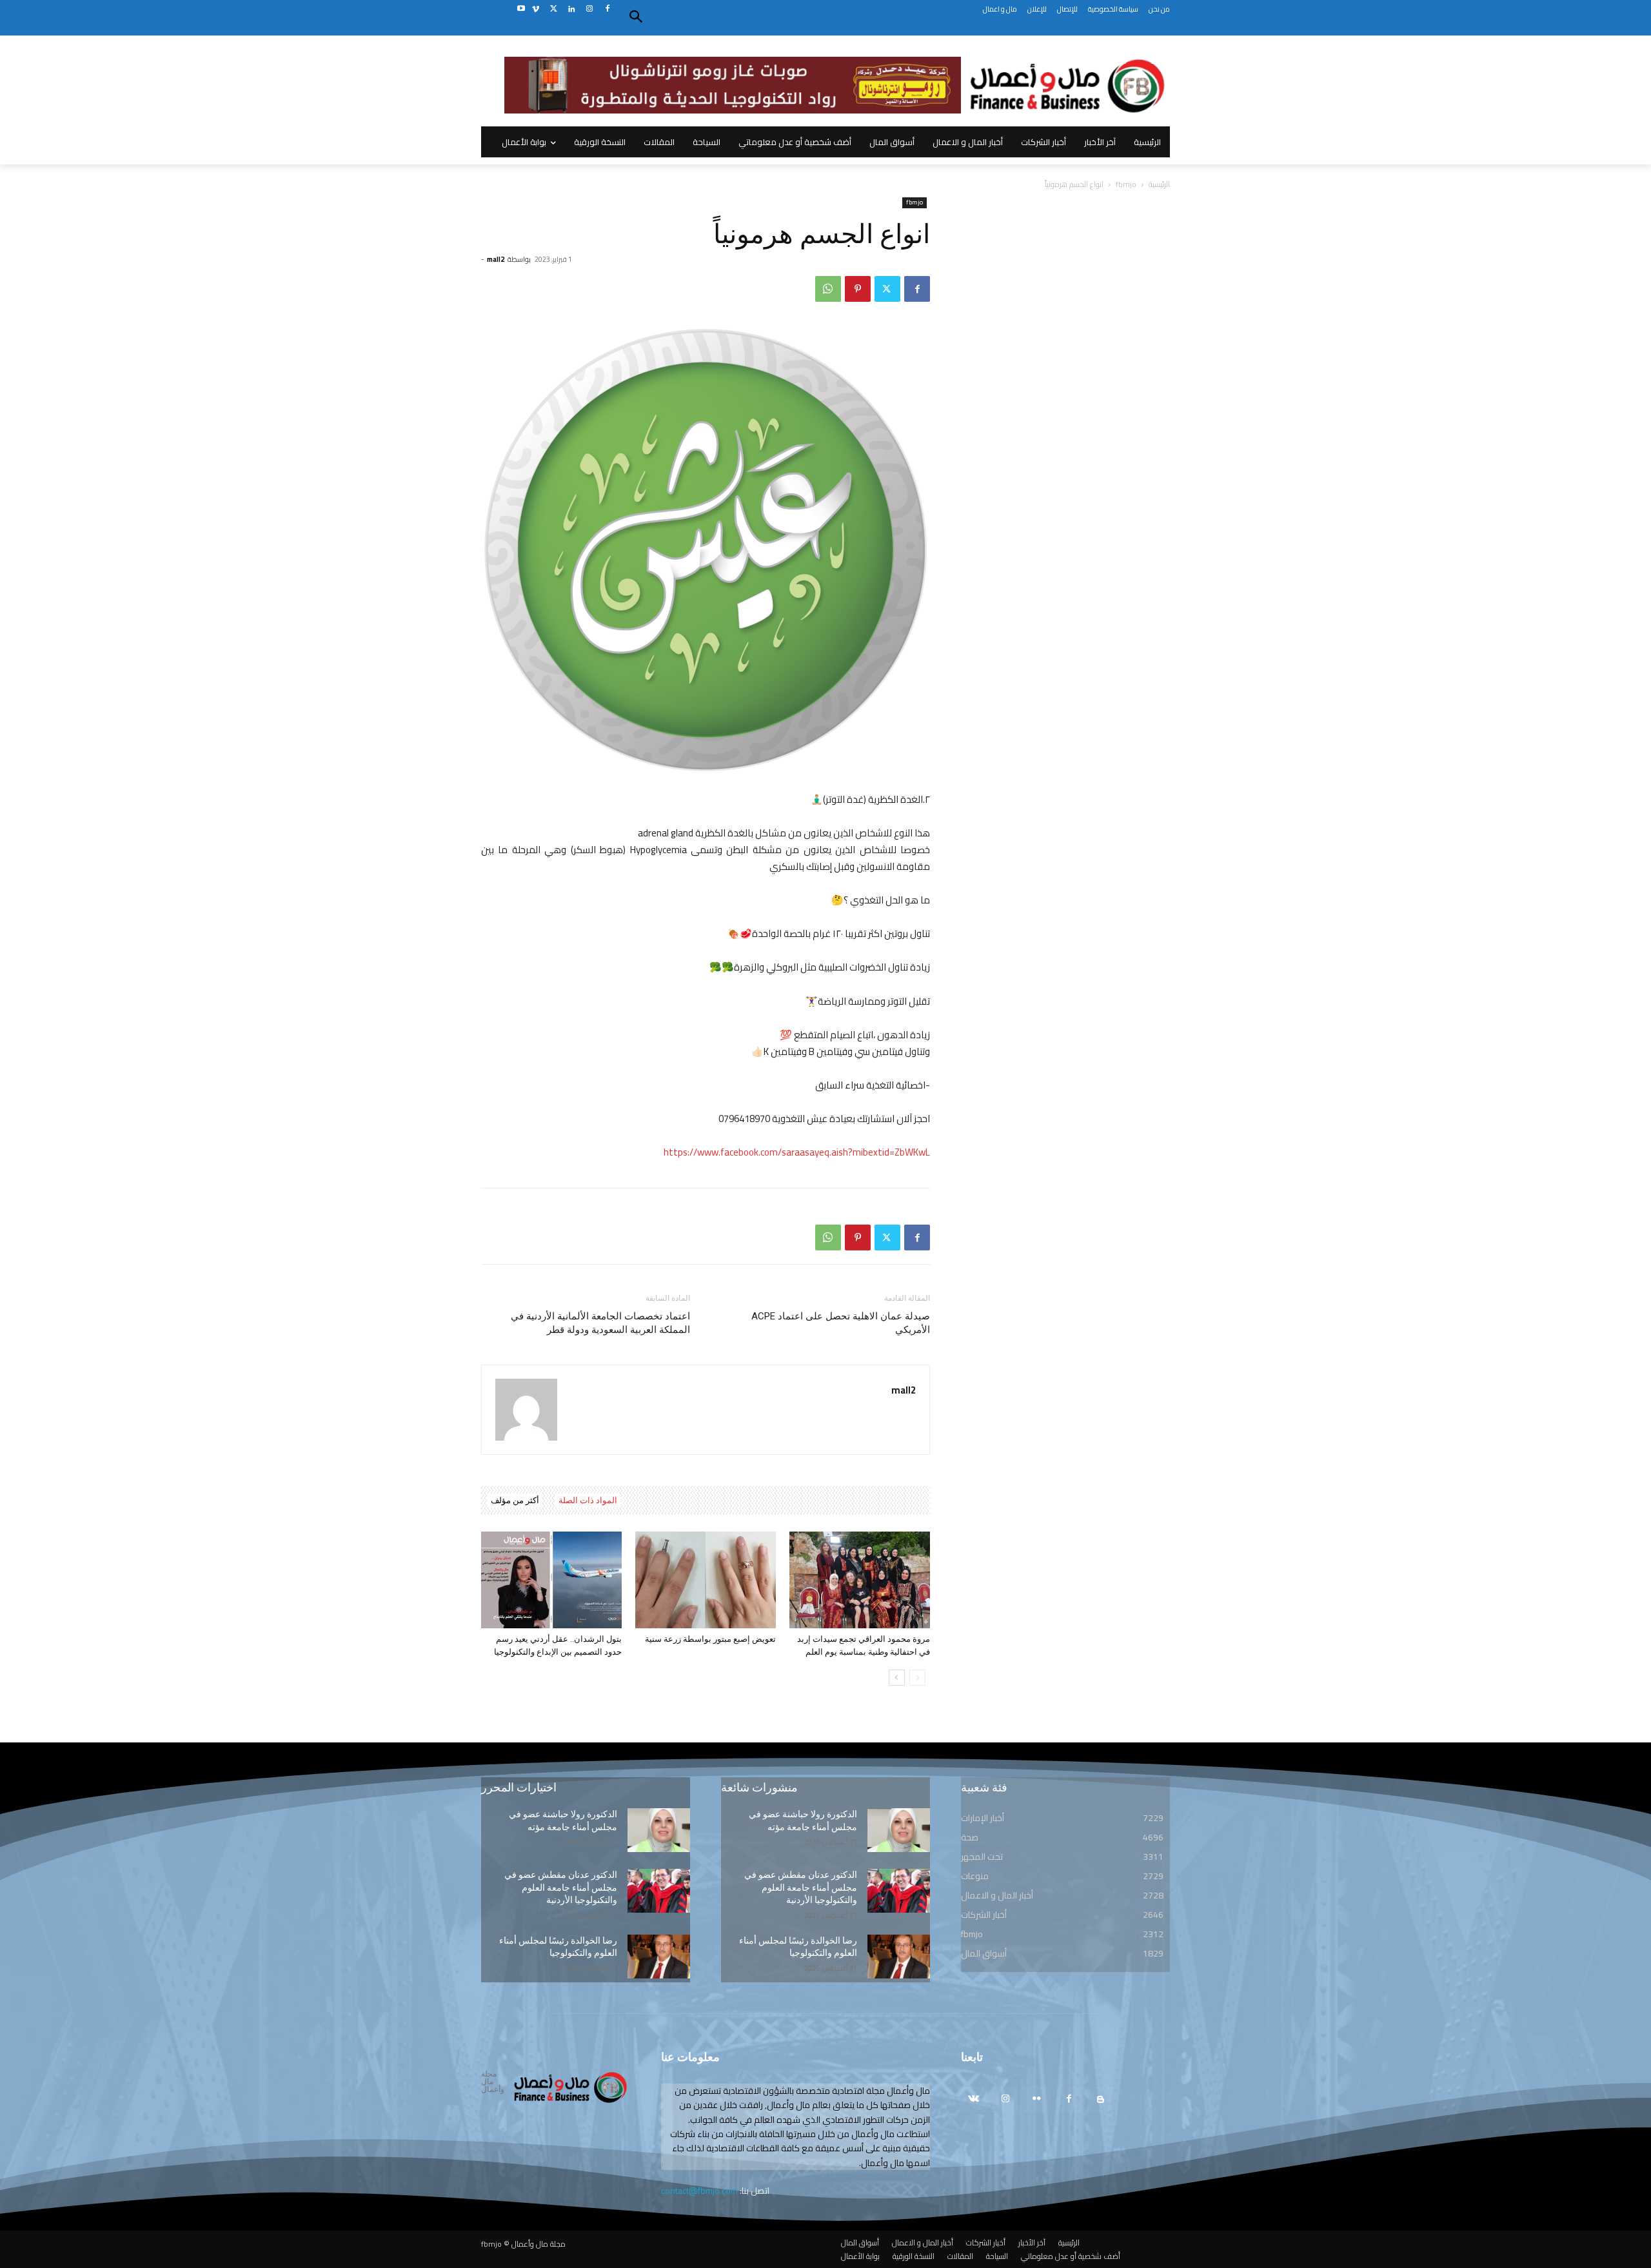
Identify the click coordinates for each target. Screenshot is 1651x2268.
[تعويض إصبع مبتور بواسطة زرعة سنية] (706, 1580)
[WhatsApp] (828, 289)
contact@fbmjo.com (699, 2191)
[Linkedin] (572, 9)
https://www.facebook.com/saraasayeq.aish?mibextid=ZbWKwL (797, 1152)
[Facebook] (607, 9)
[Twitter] (554, 9)
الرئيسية (1159, 184)
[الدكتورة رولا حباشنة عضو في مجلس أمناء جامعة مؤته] (659, 1830)
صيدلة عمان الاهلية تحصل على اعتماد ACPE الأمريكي (841, 1323)
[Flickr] (1037, 2099)
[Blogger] (1101, 2099)
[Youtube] (521, 9)
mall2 (496, 259)
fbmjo (1126, 184)
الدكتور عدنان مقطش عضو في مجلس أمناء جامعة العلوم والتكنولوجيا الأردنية (561, 1887)
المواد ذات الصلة (588, 1500)
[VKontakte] (974, 2099)
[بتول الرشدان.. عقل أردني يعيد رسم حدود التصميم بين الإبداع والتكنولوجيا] (551, 1580)
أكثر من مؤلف (515, 1500)
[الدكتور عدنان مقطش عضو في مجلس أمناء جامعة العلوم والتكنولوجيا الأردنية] (659, 1891)
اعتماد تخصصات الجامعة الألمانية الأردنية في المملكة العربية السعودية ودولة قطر (600, 1323)
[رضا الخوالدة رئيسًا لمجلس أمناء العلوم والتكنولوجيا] (659, 1957)
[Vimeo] (536, 9)
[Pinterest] (858, 289)
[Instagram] (589, 9)
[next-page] (897, 1678)
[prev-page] (917, 1678)
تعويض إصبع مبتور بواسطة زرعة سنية (710, 1639)
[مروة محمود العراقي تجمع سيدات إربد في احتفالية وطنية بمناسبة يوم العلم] (860, 1580)
